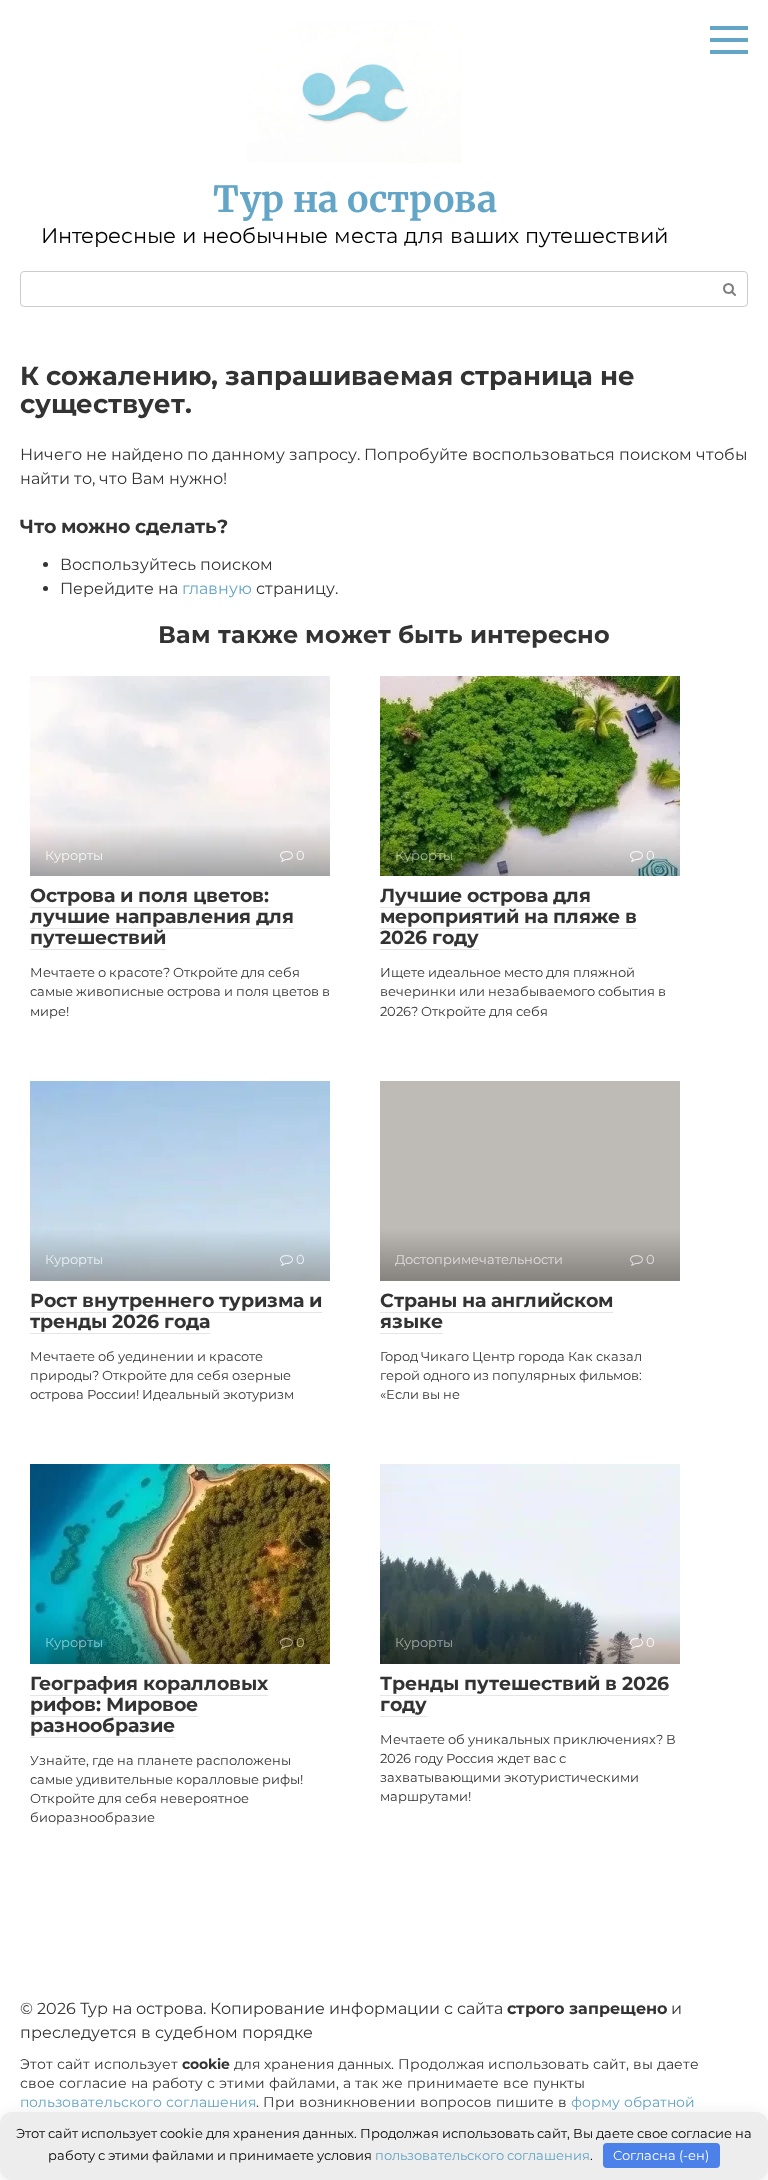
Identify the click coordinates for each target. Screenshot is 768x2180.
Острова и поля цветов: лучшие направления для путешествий (162, 916)
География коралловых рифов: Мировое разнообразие (149, 1704)
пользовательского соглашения (138, 2102)
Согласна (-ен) (661, 2155)
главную (217, 588)
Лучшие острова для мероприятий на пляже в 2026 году (508, 916)
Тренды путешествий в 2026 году (524, 1694)
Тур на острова (355, 199)
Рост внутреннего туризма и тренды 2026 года (176, 1311)
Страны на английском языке (496, 1311)
